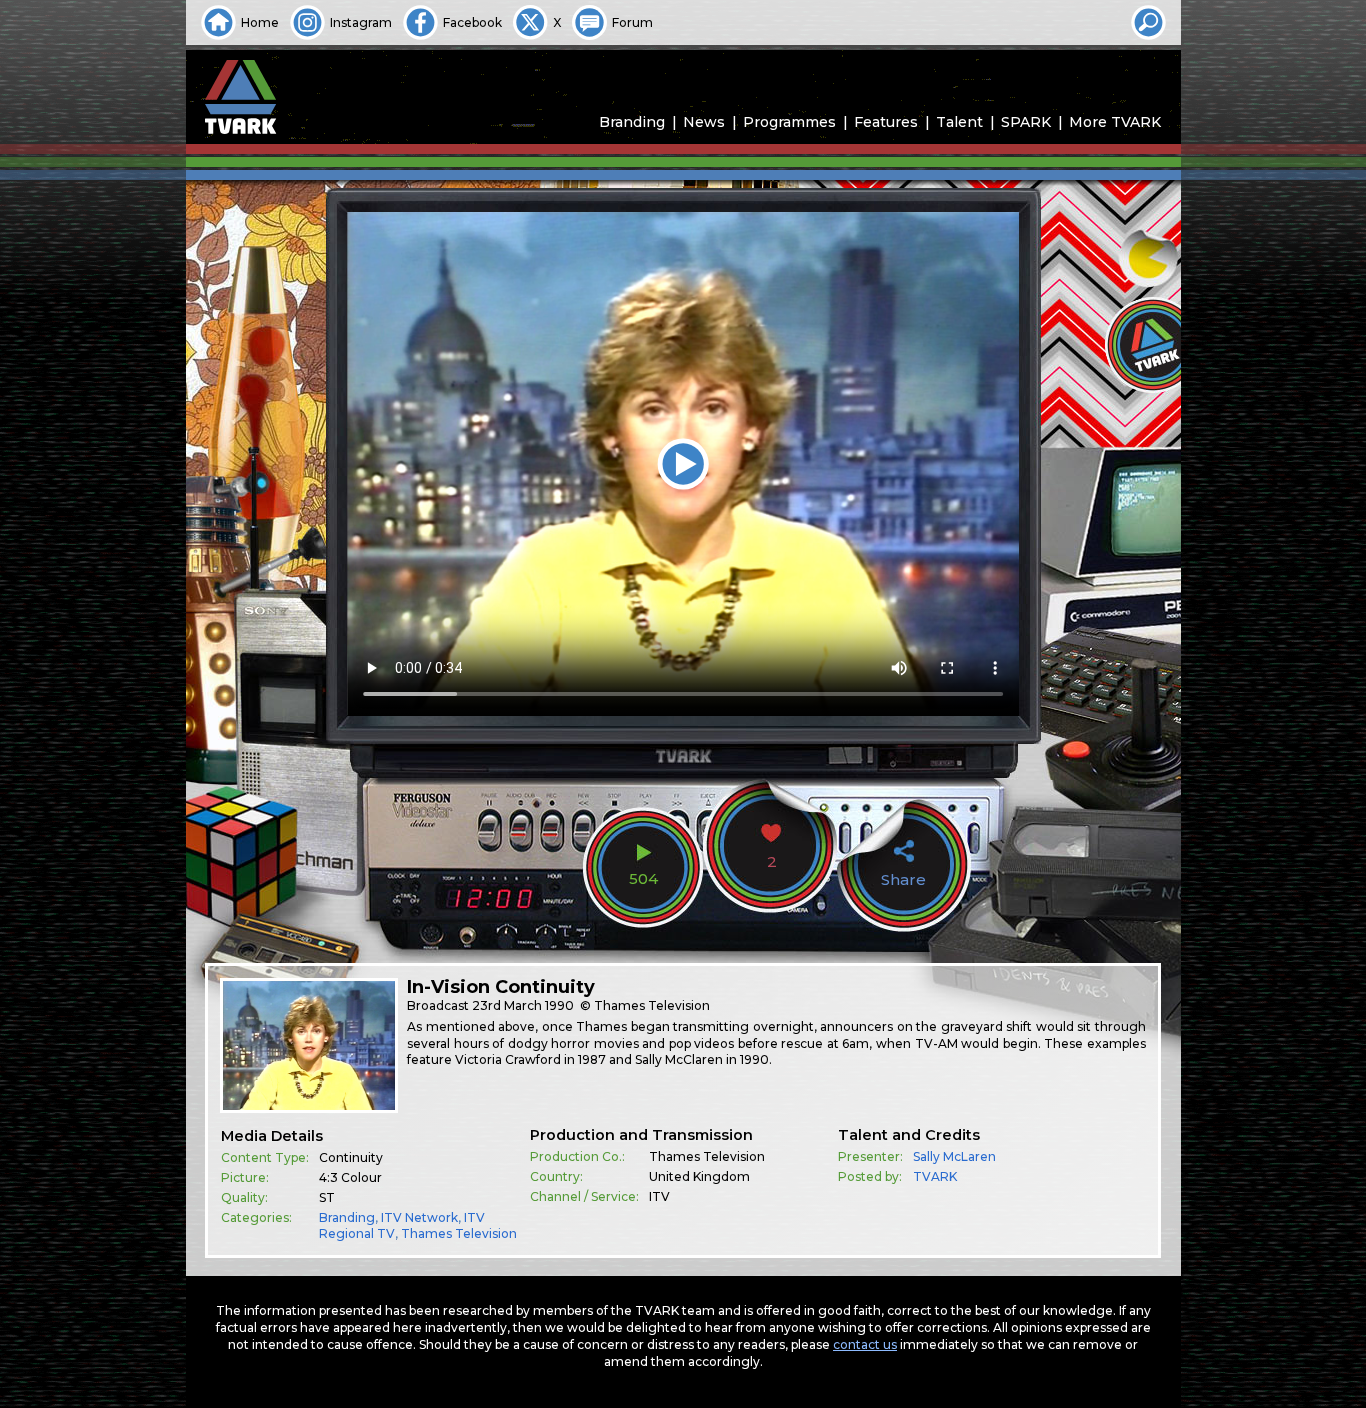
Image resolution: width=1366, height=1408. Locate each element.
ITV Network (419, 1217)
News (704, 122)
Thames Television (459, 1233)
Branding (632, 122)
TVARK (935, 1176)
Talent (959, 122)
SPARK (1026, 122)
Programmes (789, 122)
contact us (865, 1344)
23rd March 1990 (523, 1005)
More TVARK (1115, 122)
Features (886, 122)
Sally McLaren (954, 1156)
